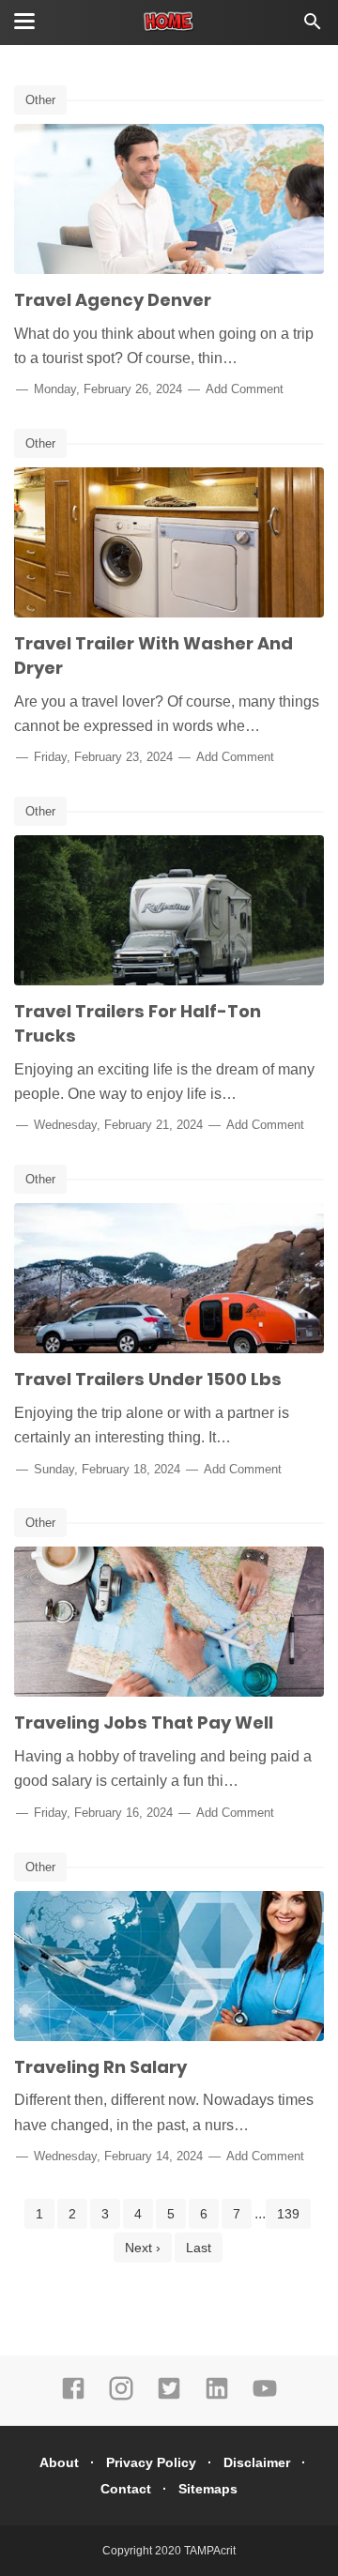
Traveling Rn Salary (100, 2067)
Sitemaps (208, 2489)
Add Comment (245, 389)
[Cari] (313, 27)
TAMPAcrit (210, 2551)
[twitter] (169, 2397)
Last (199, 2248)
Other (40, 100)
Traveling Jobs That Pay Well (144, 1722)
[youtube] (265, 2397)
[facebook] (73, 2397)
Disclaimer (257, 2462)
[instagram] (121, 2397)
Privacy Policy (151, 2462)
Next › (143, 2248)
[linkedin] (217, 2397)
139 (288, 2214)
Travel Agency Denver (113, 300)
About (59, 2462)
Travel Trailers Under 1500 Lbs (148, 1379)
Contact (126, 2489)
